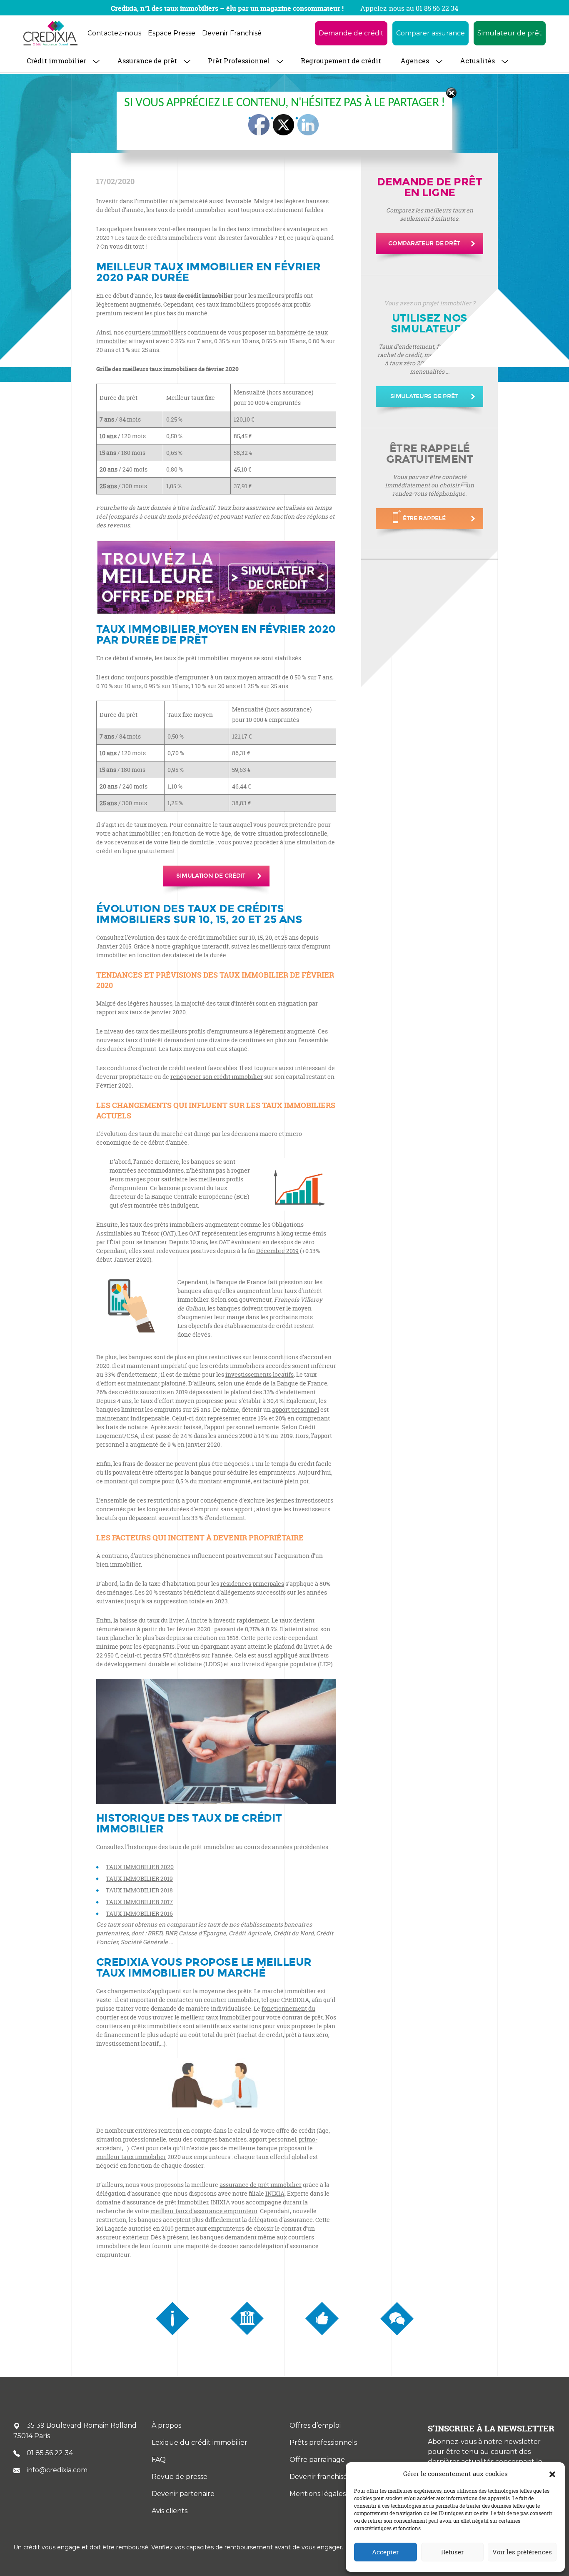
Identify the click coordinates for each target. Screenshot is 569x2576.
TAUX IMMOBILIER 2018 (139, 1890)
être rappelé (424, 518)
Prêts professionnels (323, 2442)
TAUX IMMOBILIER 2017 (139, 1902)
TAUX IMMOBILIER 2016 (139, 1913)
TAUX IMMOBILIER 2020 (140, 1867)
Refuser (452, 2552)
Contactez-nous (114, 33)
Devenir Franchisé (232, 33)
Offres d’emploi (315, 2425)
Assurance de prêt (147, 61)
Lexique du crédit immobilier (200, 2442)
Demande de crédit (351, 33)
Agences (415, 61)
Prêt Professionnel (239, 61)
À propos (166, 2425)
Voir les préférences (522, 2552)
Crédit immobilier (56, 61)
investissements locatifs (260, 1374)
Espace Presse (172, 33)
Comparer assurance (430, 33)
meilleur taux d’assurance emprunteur (204, 2211)
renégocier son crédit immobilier (217, 1077)
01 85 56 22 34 (50, 2453)
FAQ (159, 2460)
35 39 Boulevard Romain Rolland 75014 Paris (75, 2431)
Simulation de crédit (211, 876)
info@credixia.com (57, 2470)
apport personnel (296, 1409)
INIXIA (275, 2193)
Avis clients (170, 2511)
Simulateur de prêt (510, 33)
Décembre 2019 (277, 1251)
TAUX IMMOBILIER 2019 (139, 1878)
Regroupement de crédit (341, 61)
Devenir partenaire (183, 2494)
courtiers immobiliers (156, 332)
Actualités (477, 61)
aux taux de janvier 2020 (152, 1012)
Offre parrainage (317, 2460)
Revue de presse (180, 2477)
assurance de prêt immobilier (261, 2185)
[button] (552, 2474)
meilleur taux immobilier (216, 2017)
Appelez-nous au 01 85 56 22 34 (409, 8)
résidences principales (252, 1584)
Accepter (385, 2552)
